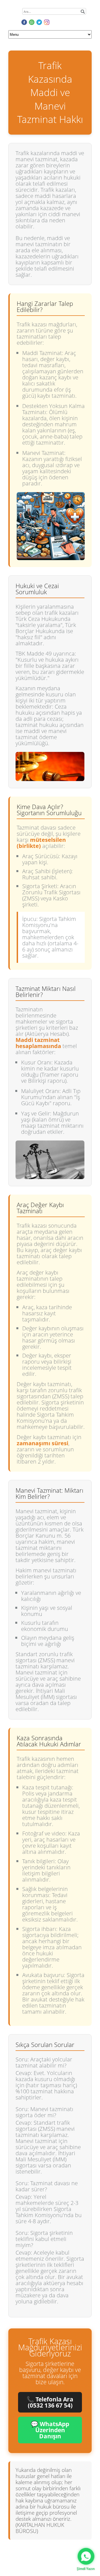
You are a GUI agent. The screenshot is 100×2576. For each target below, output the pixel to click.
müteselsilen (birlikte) (41, 843)
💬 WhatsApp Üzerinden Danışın (50, 2430)
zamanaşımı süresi (42, 1443)
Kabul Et (23, 2560)
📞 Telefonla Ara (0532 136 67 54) (50, 2402)
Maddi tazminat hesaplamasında (38, 1043)
